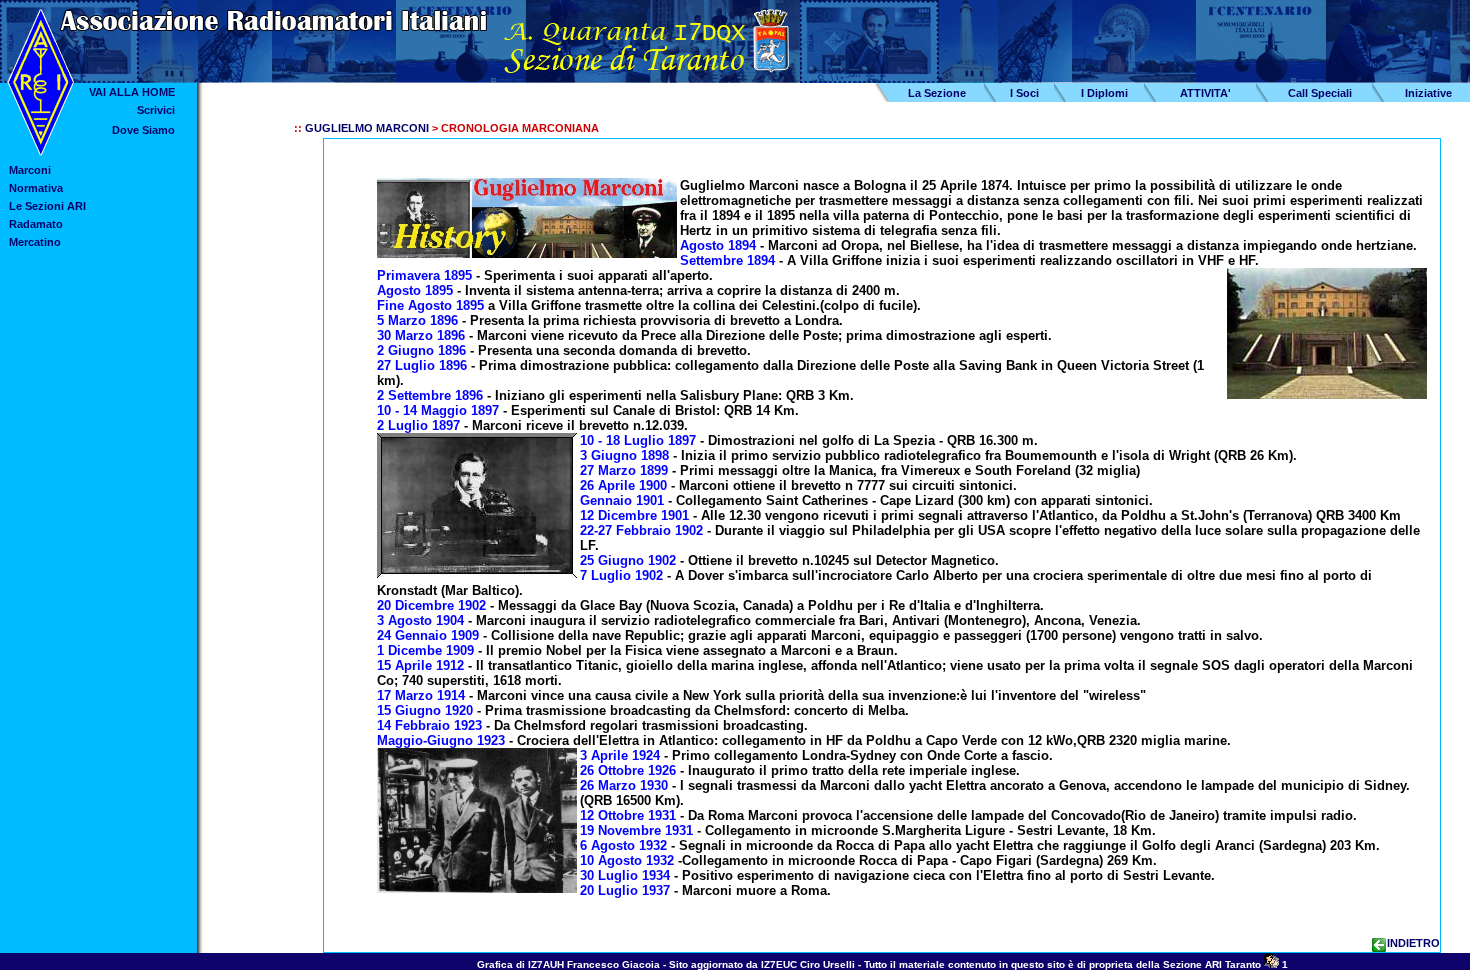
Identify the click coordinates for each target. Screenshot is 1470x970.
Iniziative (1428, 93)
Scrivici (156, 110)
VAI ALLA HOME (132, 92)
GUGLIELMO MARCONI (367, 128)
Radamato (36, 224)
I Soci (1024, 93)
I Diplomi (1104, 93)
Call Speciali (1320, 93)
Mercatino (35, 242)
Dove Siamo (143, 130)
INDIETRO (1413, 943)
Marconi (30, 170)
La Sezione (937, 93)
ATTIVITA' (1205, 93)
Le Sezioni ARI (47, 206)
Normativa (36, 188)
